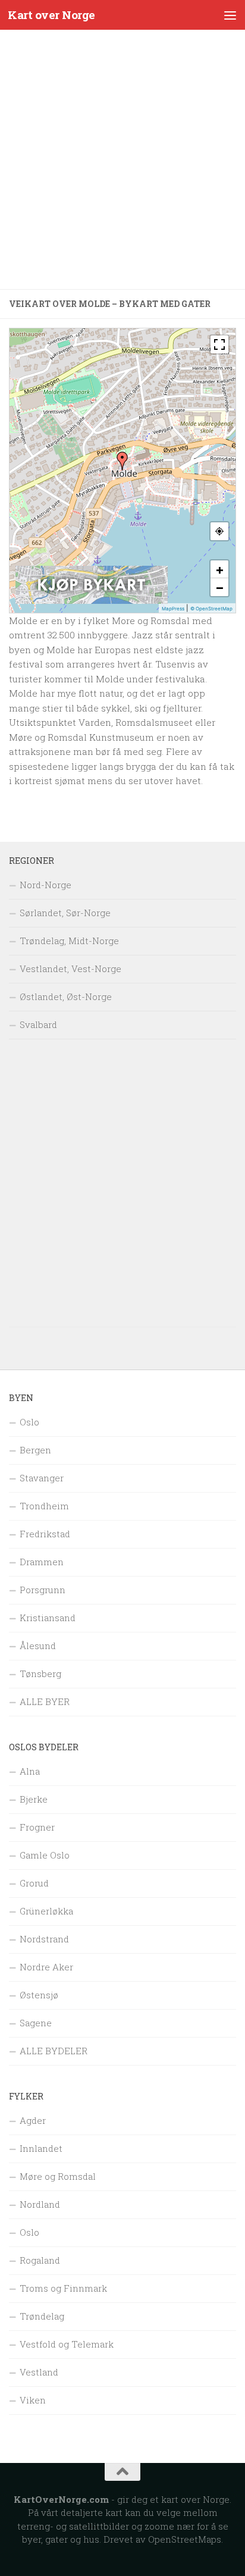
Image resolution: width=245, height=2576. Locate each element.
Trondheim (44, 1506)
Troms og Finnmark (63, 2288)
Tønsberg (40, 1674)
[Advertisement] (122, 159)
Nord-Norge (45, 885)
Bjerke (34, 1799)
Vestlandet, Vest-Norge (70, 969)
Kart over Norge (51, 15)
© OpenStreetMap (211, 609)
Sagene (36, 2023)
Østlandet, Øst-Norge (66, 996)
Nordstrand (44, 1939)
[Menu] (230, 15)
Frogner (37, 1827)
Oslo (29, 1422)
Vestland (39, 2372)
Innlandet (41, 2148)
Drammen (42, 1562)
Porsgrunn (43, 1590)
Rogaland (40, 2260)
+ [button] (220, 569)
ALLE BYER (45, 1701)
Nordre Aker (46, 1967)
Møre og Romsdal (58, 2176)
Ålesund (38, 1646)
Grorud (34, 1883)
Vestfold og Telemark (67, 2344)
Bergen (35, 1450)
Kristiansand (48, 1618)
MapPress (173, 609)
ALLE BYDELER (54, 2051)
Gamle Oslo (45, 1855)
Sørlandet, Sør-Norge (65, 913)
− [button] (220, 587)
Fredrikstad (45, 1534)
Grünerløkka (46, 1911)
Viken (33, 2400)
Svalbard (38, 1024)
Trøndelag (42, 2316)
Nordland (40, 2204)
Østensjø (39, 1995)
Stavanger (42, 1478)
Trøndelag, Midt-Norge (69, 941)
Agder (33, 2120)
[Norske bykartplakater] (92, 601)
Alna (30, 1771)
